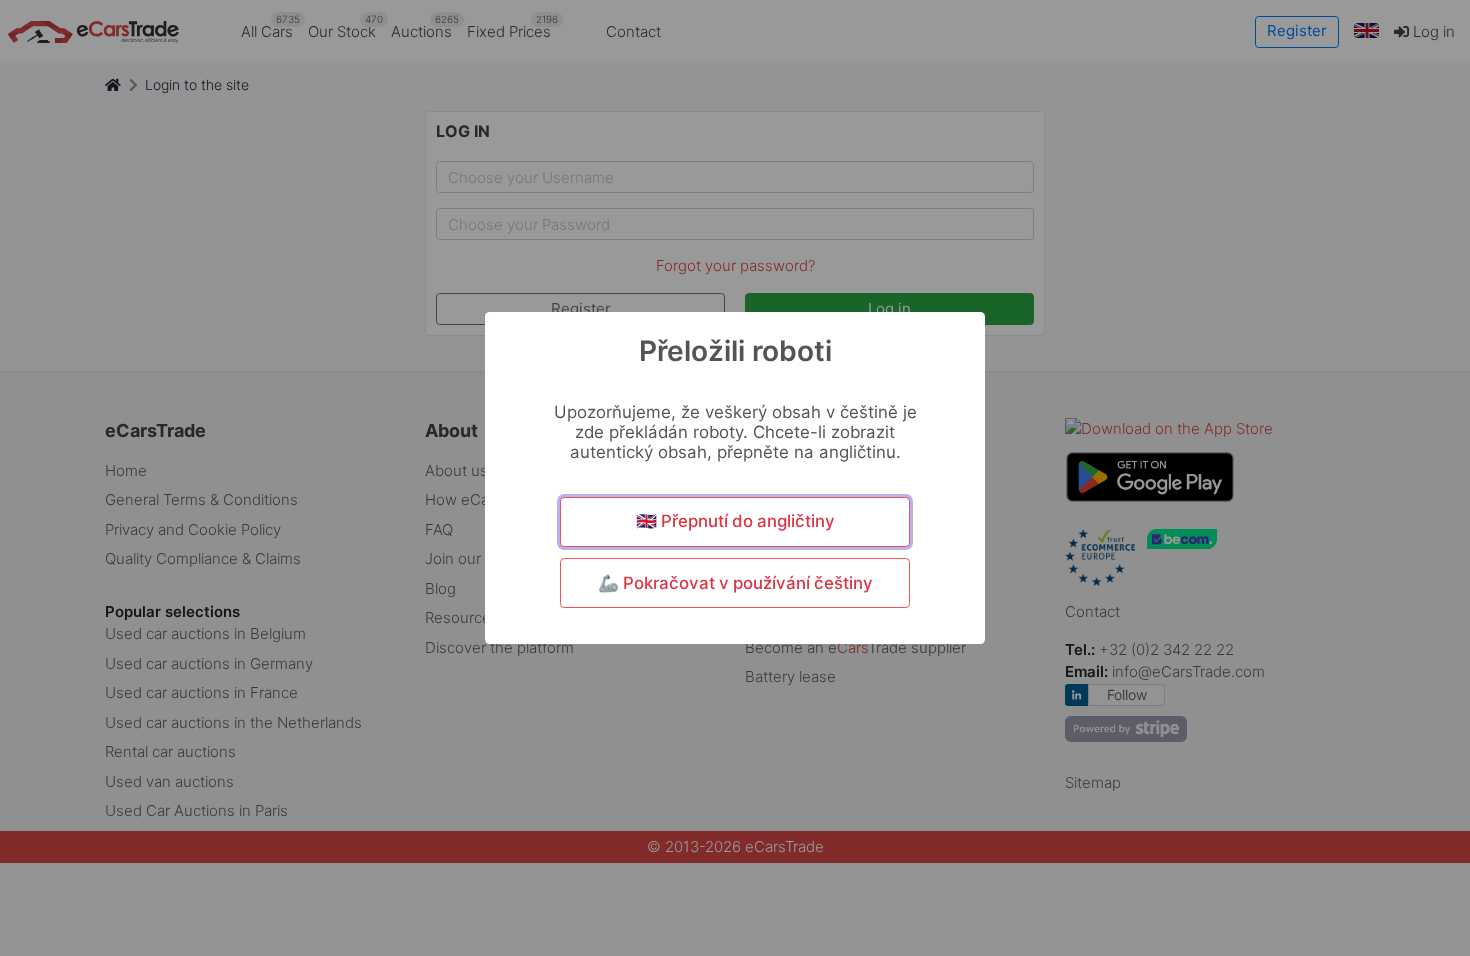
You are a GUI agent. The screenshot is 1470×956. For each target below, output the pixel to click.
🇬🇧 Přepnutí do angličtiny (735, 521)
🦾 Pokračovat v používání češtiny (735, 583)
